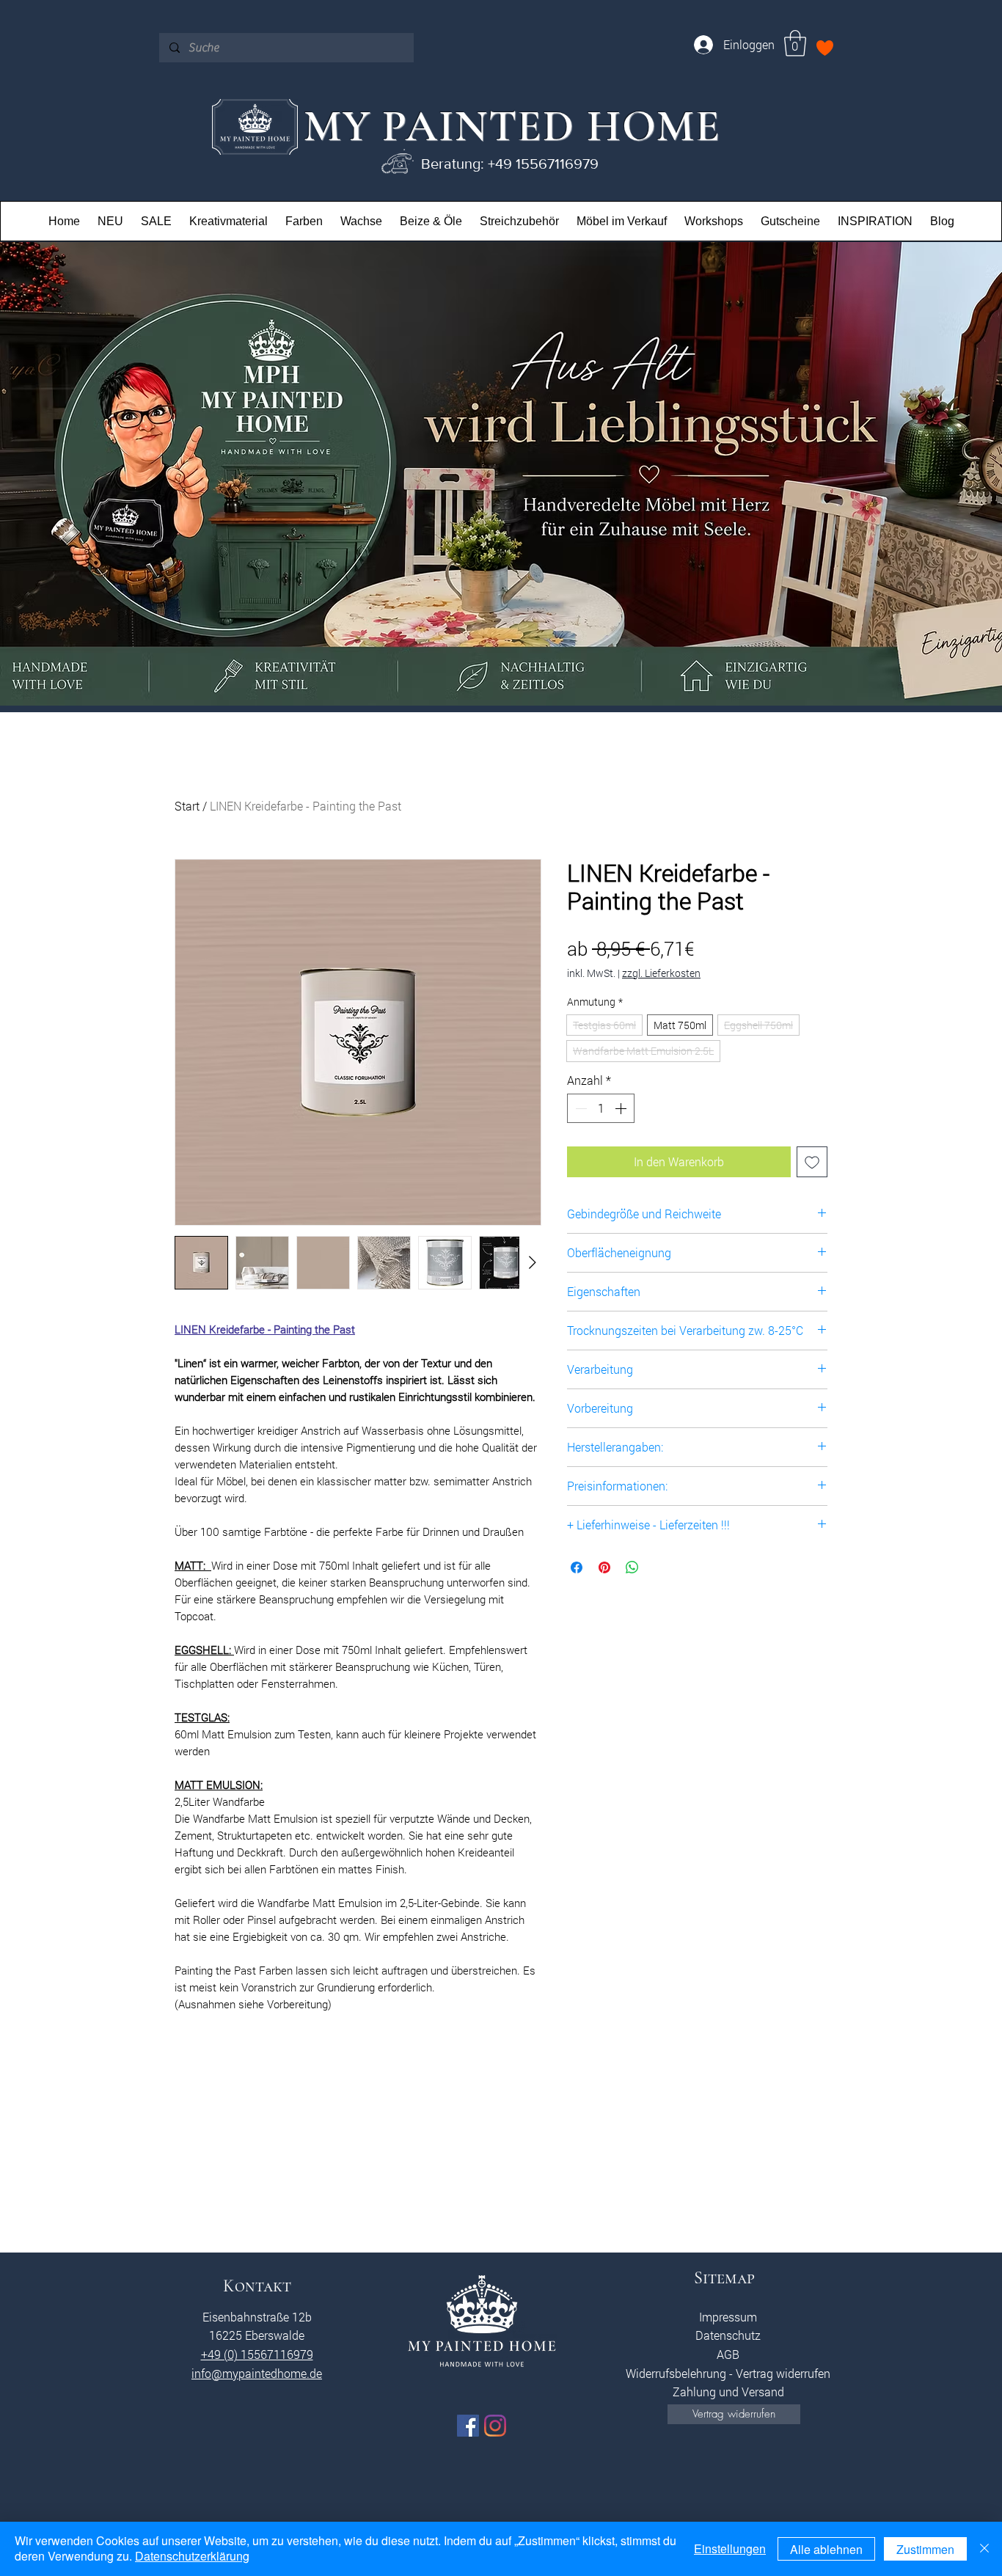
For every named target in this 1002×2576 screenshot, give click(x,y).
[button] (795, 43)
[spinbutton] (601, 1108)
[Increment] (622, 1108)
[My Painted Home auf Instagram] (495, 2426)
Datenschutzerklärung (192, 2556)
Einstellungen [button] (730, 2548)
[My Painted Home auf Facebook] (468, 2426)
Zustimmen (925, 2549)
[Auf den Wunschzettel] (812, 1162)
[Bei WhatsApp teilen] (632, 1567)
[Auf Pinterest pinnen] (604, 1567)
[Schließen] (984, 2549)
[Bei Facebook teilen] (577, 1567)
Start (187, 806)
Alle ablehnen (826, 2549)
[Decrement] (579, 1108)
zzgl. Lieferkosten (661, 973)
